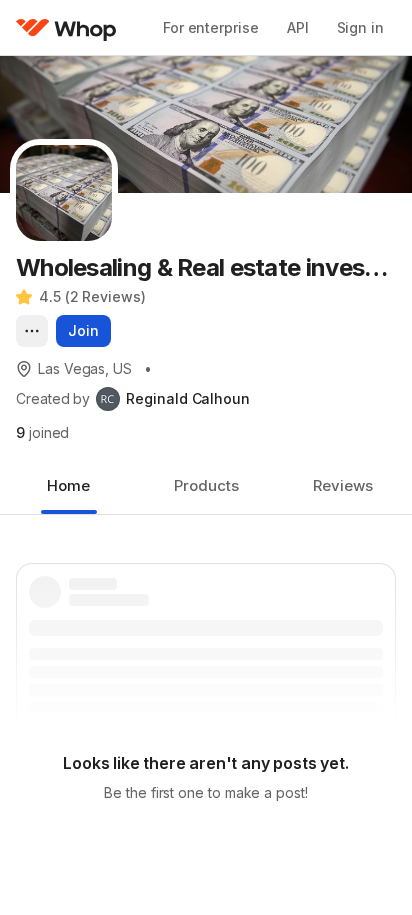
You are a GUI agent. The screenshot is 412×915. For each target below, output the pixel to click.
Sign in (360, 27)
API (298, 27)
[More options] (32, 331)
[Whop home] (66, 28)
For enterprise (211, 27)
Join (83, 330)
